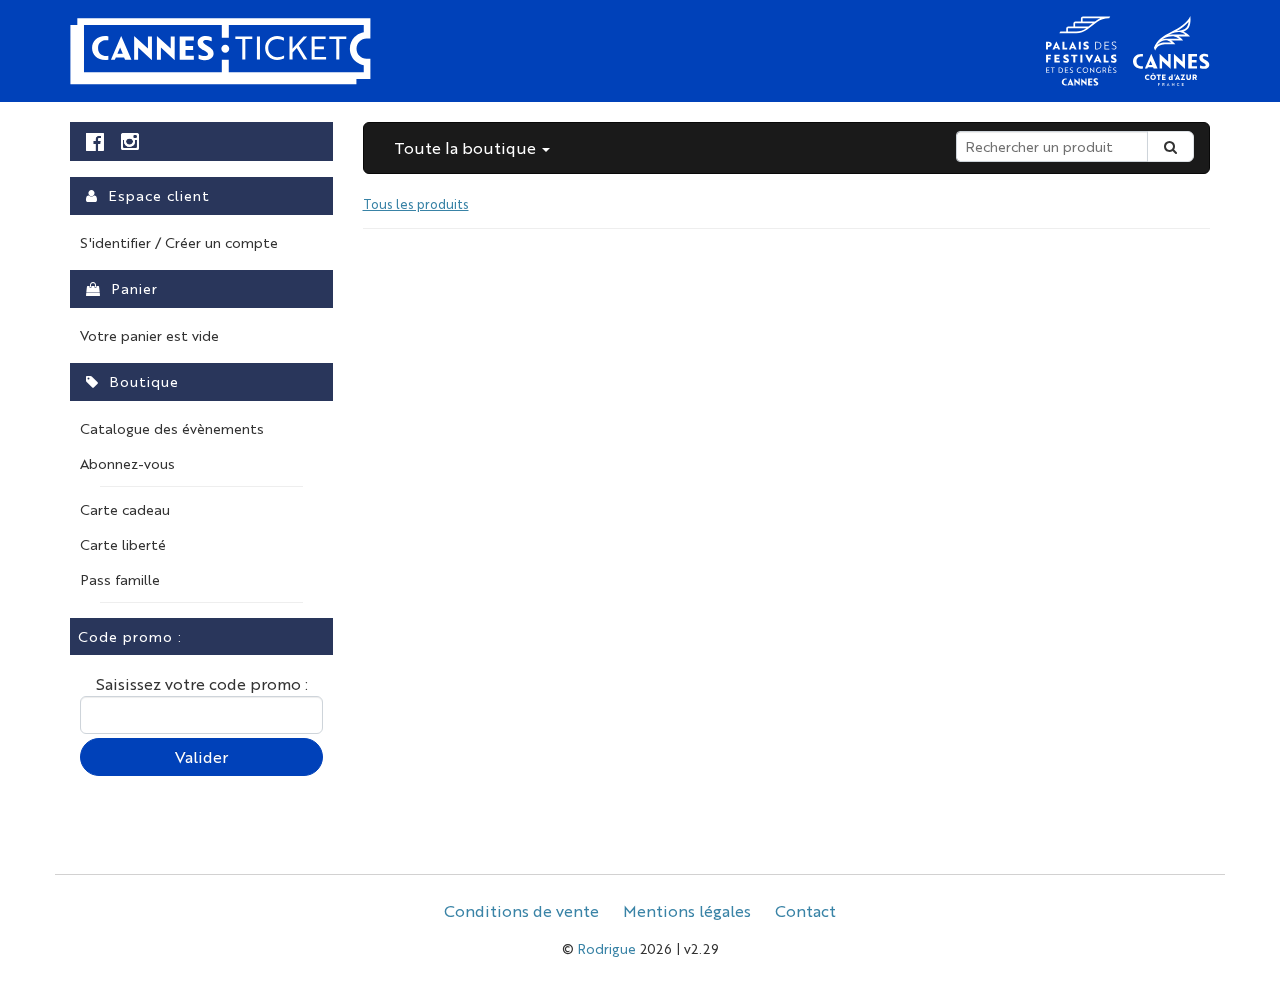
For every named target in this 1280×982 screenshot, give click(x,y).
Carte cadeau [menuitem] (125, 509)
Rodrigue (607, 948)
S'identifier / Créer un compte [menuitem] (179, 242)
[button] (472, 148)
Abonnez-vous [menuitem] (127, 463)
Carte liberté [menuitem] (123, 544)
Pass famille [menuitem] (120, 579)
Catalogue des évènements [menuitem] (172, 428)
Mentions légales (687, 910)
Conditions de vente (521, 910)
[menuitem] (95, 141)
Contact (805, 910)
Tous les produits (416, 203)
